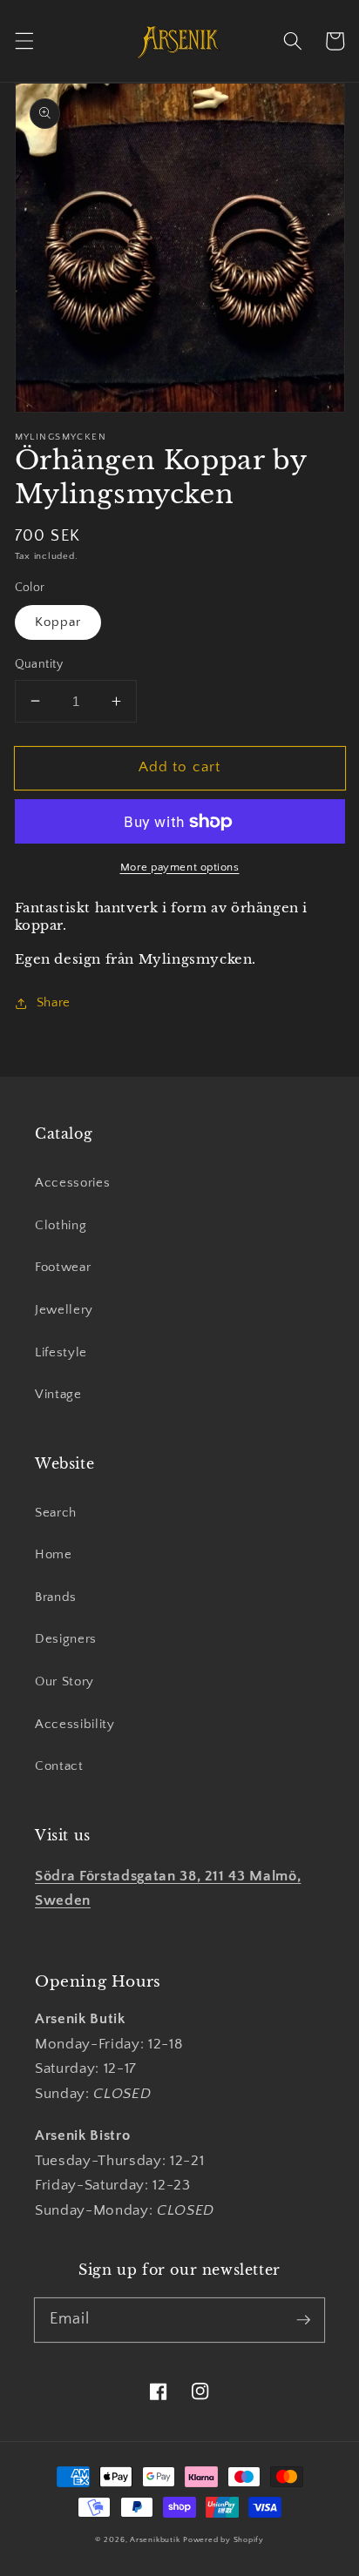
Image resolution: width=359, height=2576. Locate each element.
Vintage (58, 1394)
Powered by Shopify (224, 2539)
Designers (66, 1639)
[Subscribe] (303, 2319)
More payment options (180, 867)
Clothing (61, 1225)
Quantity (39, 664)
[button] (24, 41)
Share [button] (54, 1002)
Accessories (72, 1183)
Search (56, 1513)
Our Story (64, 1681)
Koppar (58, 622)
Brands (56, 1597)
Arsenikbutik (155, 2539)
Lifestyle (61, 1352)
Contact (59, 1766)
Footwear (63, 1267)
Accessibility (75, 1724)
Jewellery (64, 1310)
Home (54, 1554)
